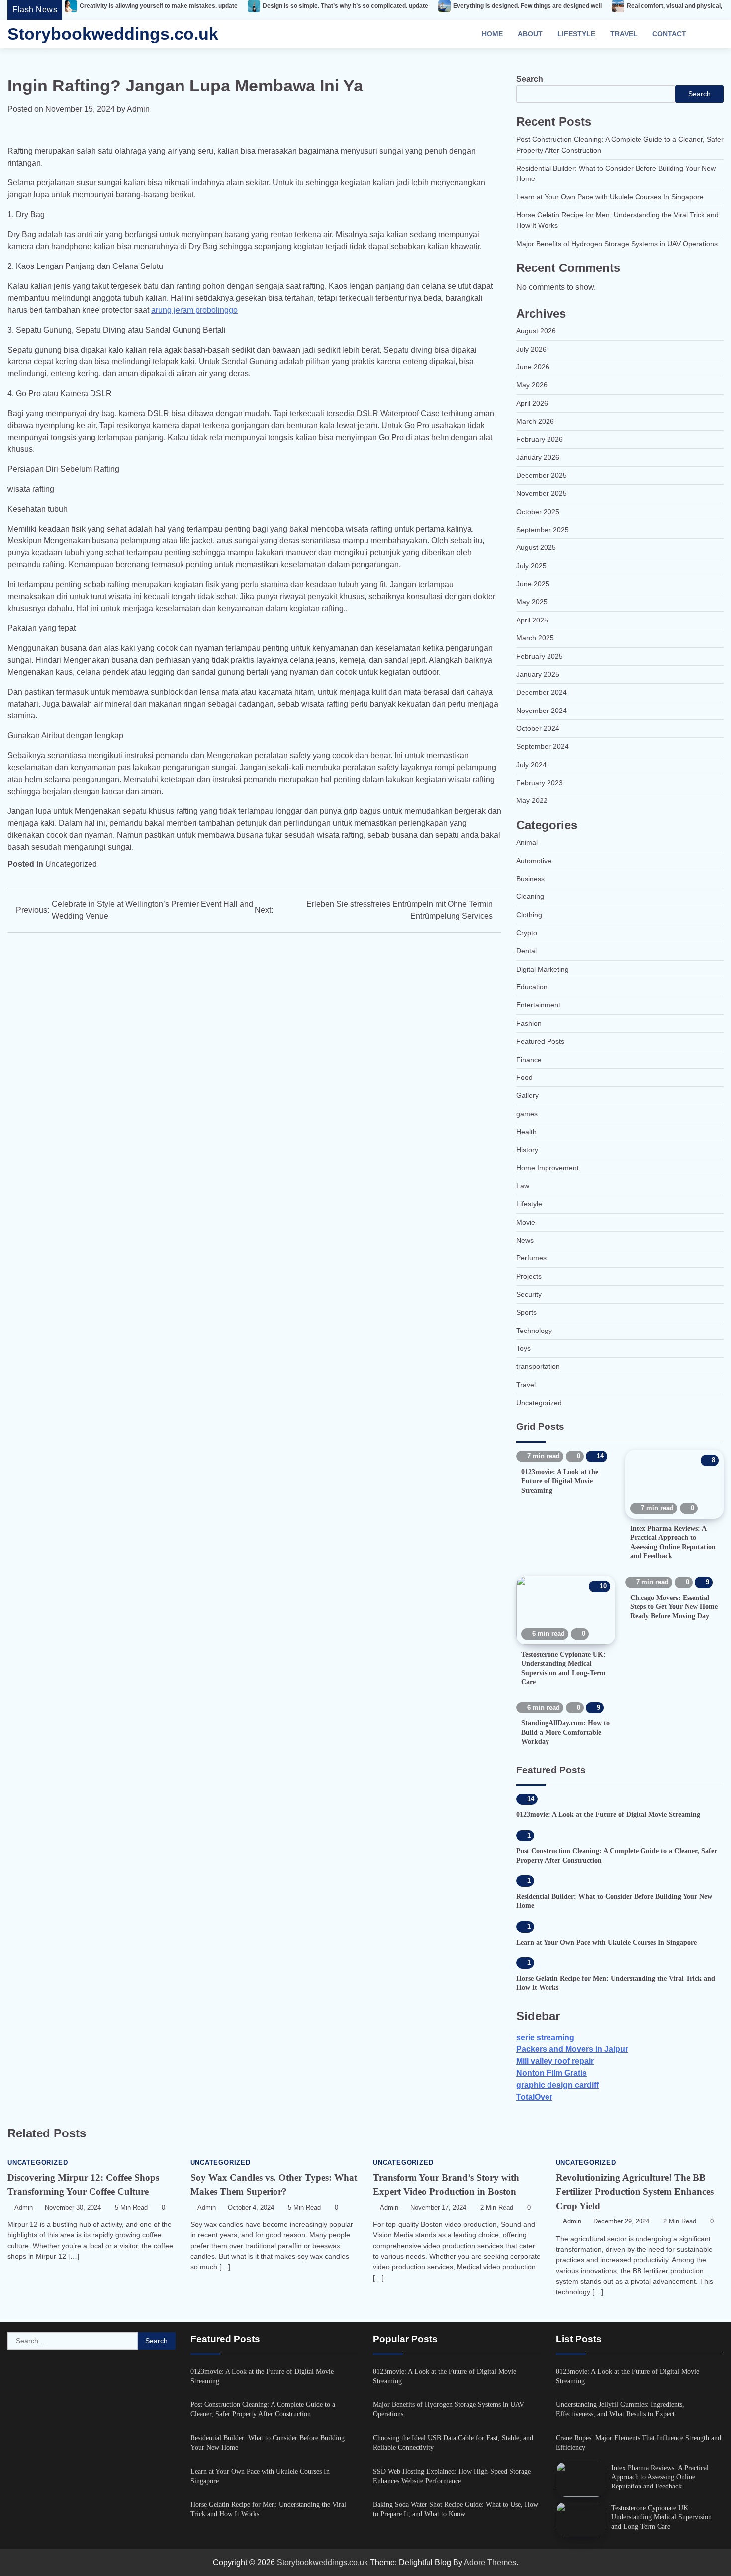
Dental (526, 951)
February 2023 (540, 783)
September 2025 (543, 530)
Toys (523, 1348)
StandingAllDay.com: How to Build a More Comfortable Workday (565, 1732)
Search (530, 79)
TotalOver (534, 2097)
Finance (529, 1060)
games (527, 1114)
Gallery (527, 1095)
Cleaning (530, 896)
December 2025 (542, 475)
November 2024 (542, 711)
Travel (624, 34)
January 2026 (538, 457)
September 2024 (543, 746)
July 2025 (531, 566)
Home (492, 34)
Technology (534, 1331)
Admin (138, 109)
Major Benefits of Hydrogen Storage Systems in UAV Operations (617, 244)
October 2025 (538, 512)
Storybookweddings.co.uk (113, 34)
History (527, 1150)
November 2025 (542, 493)
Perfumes (531, 1258)
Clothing (529, 915)
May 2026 (532, 385)
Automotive (534, 861)
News (525, 1240)
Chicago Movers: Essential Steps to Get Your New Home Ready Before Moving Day (674, 1607)
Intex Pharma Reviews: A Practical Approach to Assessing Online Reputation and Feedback (660, 2477)
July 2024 (531, 765)
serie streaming (545, 2037)
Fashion (529, 1023)
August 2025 (536, 547)
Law (523, 1186)
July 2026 (531, 349)
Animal (527, 842)
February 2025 (540, 656)
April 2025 (532, 620)
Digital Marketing (543, 969)
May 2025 (532, 602)
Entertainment (538, 1005)
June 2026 (533, 367)
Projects (529, 1276)
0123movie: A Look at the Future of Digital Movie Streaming (560, 1481)
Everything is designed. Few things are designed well (527, 6)
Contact (669, 34)
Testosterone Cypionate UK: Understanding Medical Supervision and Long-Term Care (661, 2517)
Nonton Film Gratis (551, 2073)
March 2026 (535, 421)
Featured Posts (540, 1041)
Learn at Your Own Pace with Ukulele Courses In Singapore (610, 197)
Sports (526, 1312)
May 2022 (532, 800)
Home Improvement (548, 1168)
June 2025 (533, 584)
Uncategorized (71, 864)
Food (524, 1077)
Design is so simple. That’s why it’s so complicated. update (345, 6)
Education (532, 987)
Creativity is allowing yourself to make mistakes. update (159, 6)
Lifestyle (576, 34)
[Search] (711, 34)
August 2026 (536, 331)
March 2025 (535, 638)
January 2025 (538, 674)
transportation (538, 1366)
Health (526, 1132)
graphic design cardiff (557, 2085)
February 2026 (540, 439)
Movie (526, 1222)
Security (529, 1294)
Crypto (527, 933)
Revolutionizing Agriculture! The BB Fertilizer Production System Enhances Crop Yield (635, 2192)
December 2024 (542, 692)
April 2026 (532, 403)
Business (530, 879)
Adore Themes (490, 2562)
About (530, 34)
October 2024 (538, 728)
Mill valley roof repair (555, 2061)
